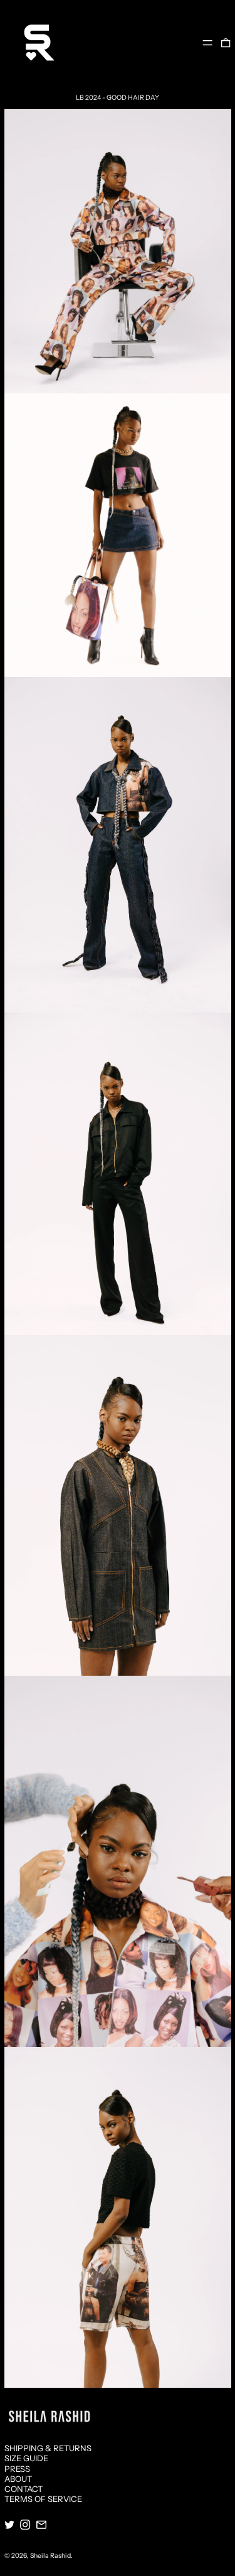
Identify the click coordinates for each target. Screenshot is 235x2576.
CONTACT (23, 2489)
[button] (226, 42)
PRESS (17, 2469)
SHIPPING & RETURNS (48, 2448)
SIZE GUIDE (26, 2458)
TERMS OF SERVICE (43, 2499)
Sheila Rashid (50, 2556)
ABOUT (18, 2479)
